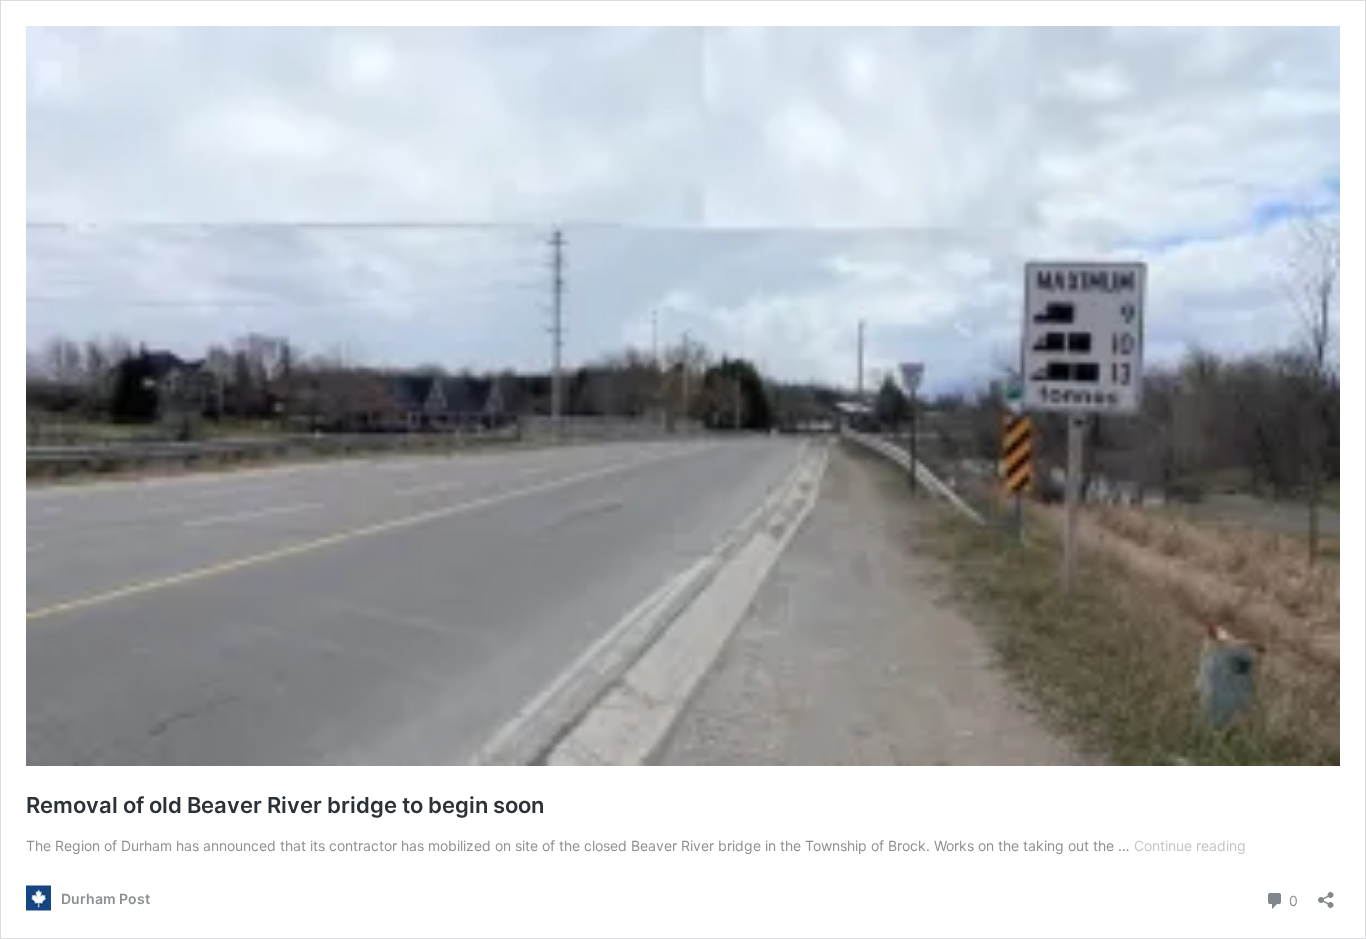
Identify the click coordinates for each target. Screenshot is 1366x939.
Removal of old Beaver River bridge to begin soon (285, 805)
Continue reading (1190, 845)
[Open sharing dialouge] (1326, 893)
